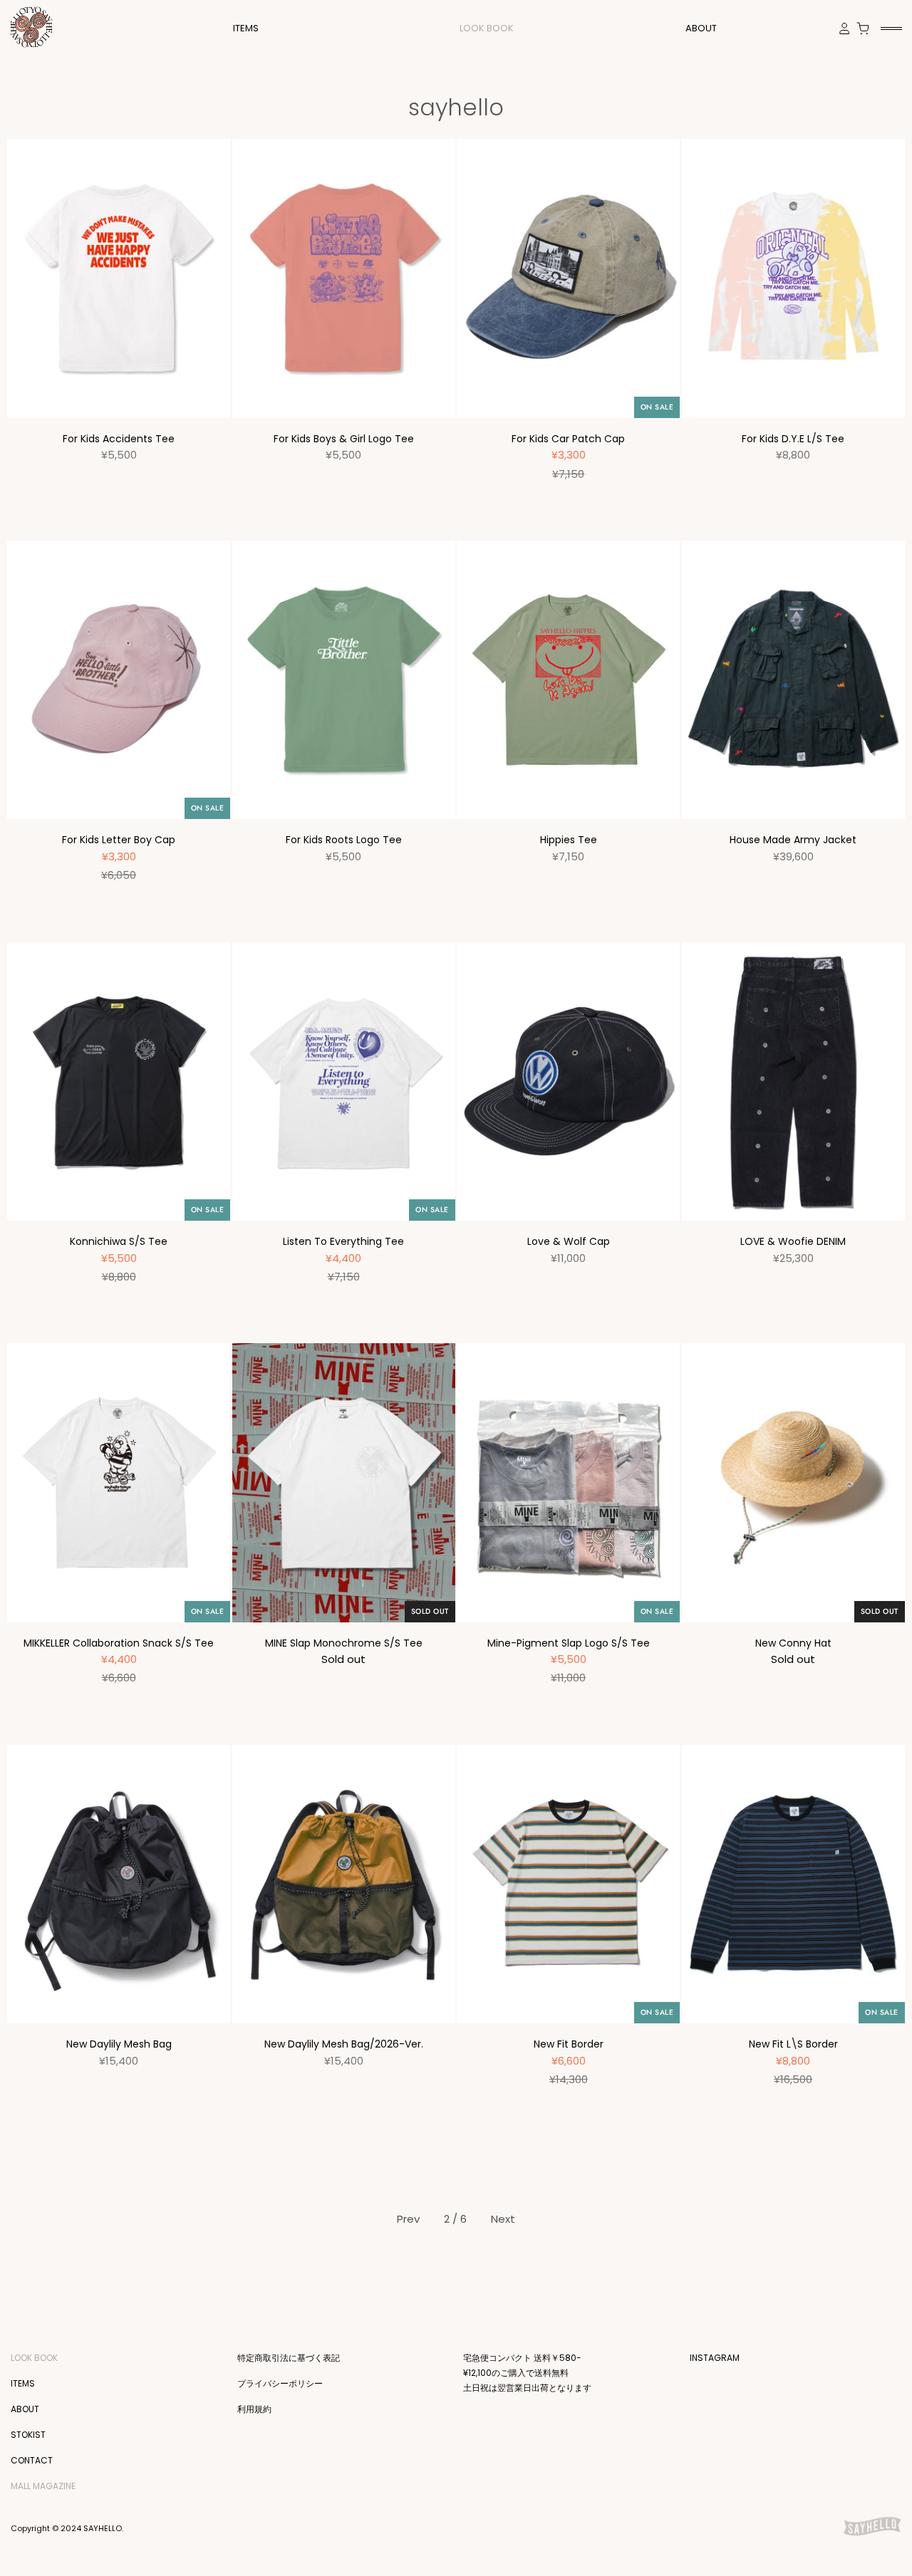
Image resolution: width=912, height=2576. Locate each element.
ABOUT (701, 28)
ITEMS (23, 2383)
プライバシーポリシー (280, 2383)
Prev (408, 2219)
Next (503, 2219)
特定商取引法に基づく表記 (289, 2358)
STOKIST (28, 2435)
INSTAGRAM (715, 2358)
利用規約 (254, 2409)
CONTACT (32, 2460)
